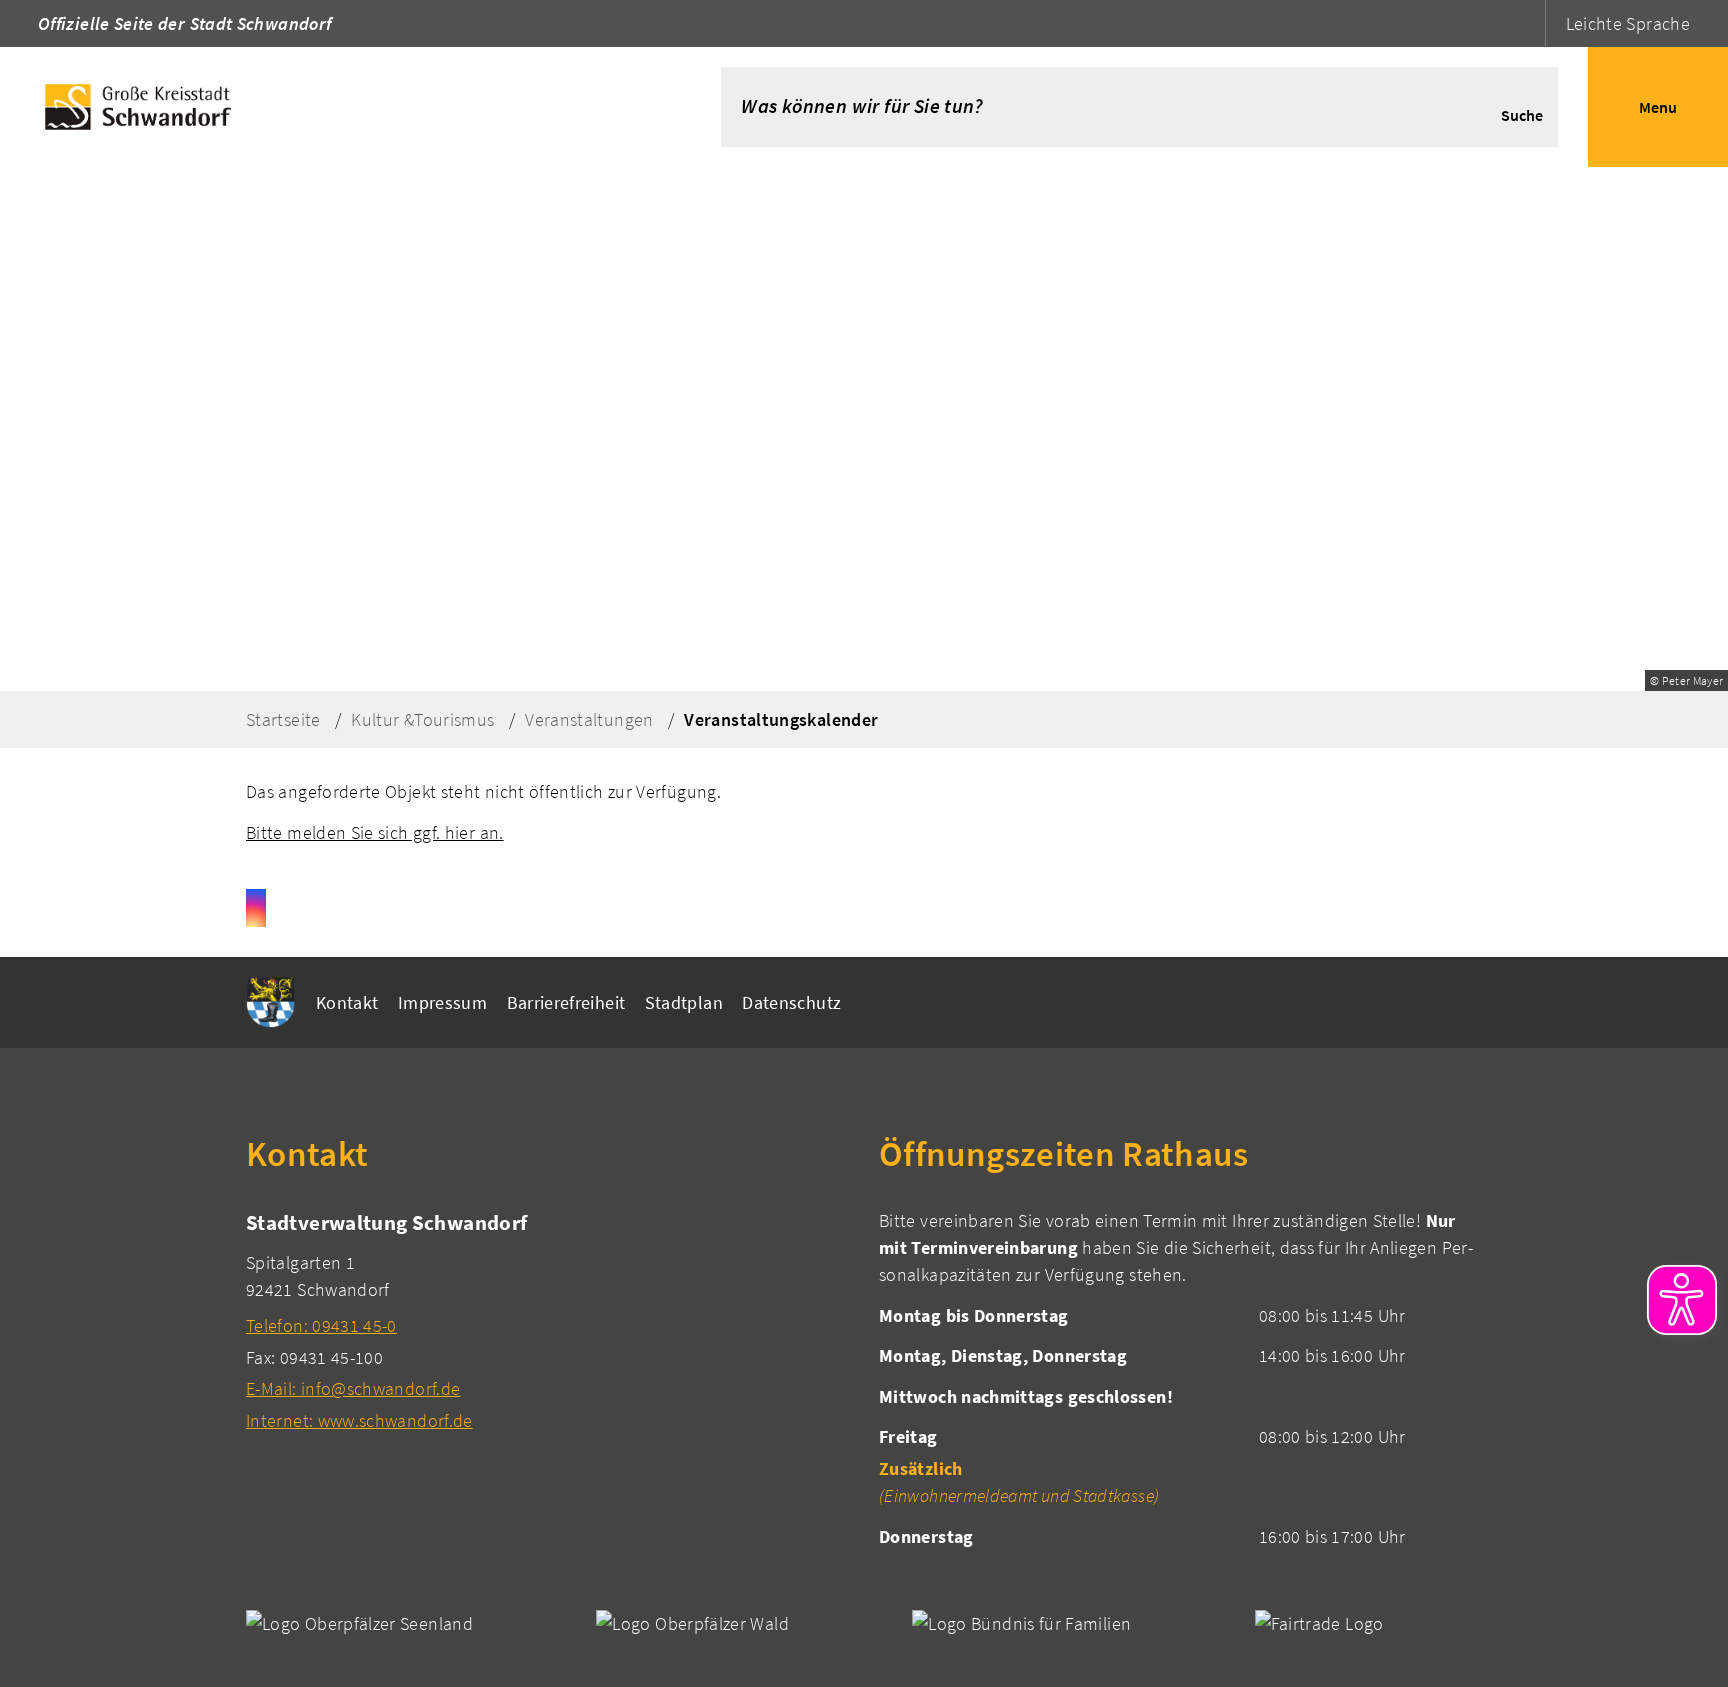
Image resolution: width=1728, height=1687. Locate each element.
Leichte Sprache (1628, 23)
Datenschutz (791, 1002)
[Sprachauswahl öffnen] (1527, 23)
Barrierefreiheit (566, 1002)
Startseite (283, 719)
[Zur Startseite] (330, 107)
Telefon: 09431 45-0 (321, 1325)
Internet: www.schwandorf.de (359, 1420)
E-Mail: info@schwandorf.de (353, 1388)
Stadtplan (684, 1002)
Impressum (442, 1002)
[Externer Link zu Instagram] (256, 908)
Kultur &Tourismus (422, 719)
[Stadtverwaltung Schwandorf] (547, 1320)
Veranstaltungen (589, 719)
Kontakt (347, 1002)
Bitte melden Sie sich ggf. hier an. (375, 832)
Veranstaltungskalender (781, 719)
